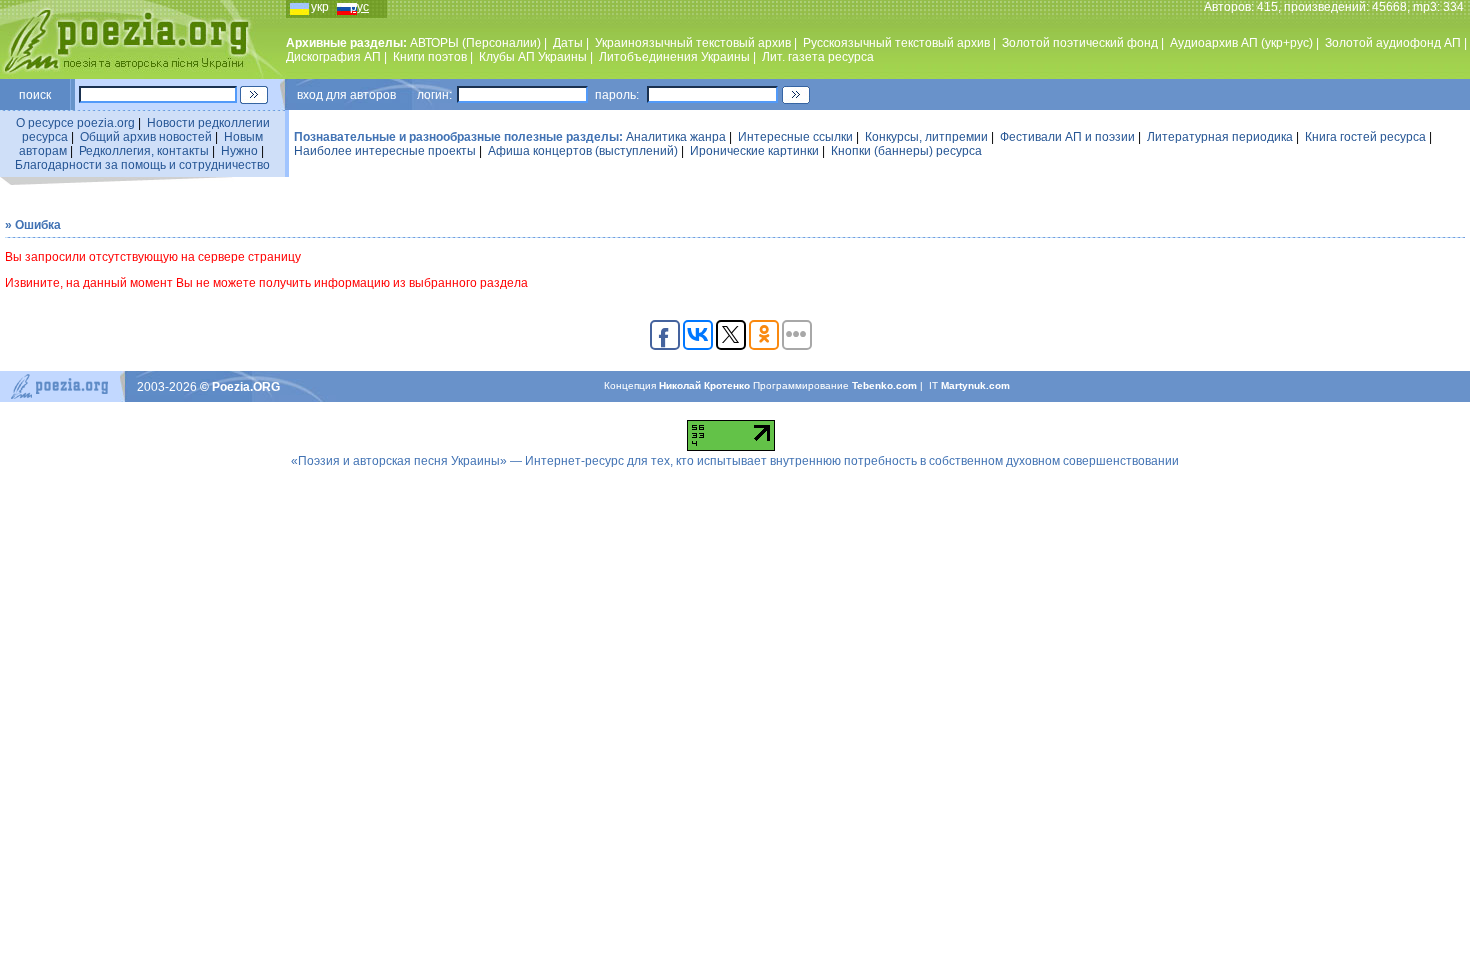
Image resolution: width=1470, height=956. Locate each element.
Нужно (239, 151)
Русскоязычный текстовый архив (896, 43)
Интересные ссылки (795, 137)
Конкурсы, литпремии (926, 137)
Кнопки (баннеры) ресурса (906, 151)
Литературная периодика (1220, 137)
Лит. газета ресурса (818, 57)
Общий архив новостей (146, 137)
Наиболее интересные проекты (385, 151)
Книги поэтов (430, 57)
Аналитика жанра (676, 137)
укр (320, 7)
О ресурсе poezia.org (75, 123)
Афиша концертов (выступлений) (583, 151)
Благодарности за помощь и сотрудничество (142, 165)
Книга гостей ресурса (1365, 137)
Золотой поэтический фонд (1080, 43)
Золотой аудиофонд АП (1393, 43)
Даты (568, 43)
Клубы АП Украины (533, 57)
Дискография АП (333, 57)
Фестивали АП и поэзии (1067, 137)
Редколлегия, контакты (144, 151)
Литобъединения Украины (674, 57)
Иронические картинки (754, 151)
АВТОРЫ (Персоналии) (475, 43)
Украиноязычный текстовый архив (693, 43)
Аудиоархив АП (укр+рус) (1241, 43)
